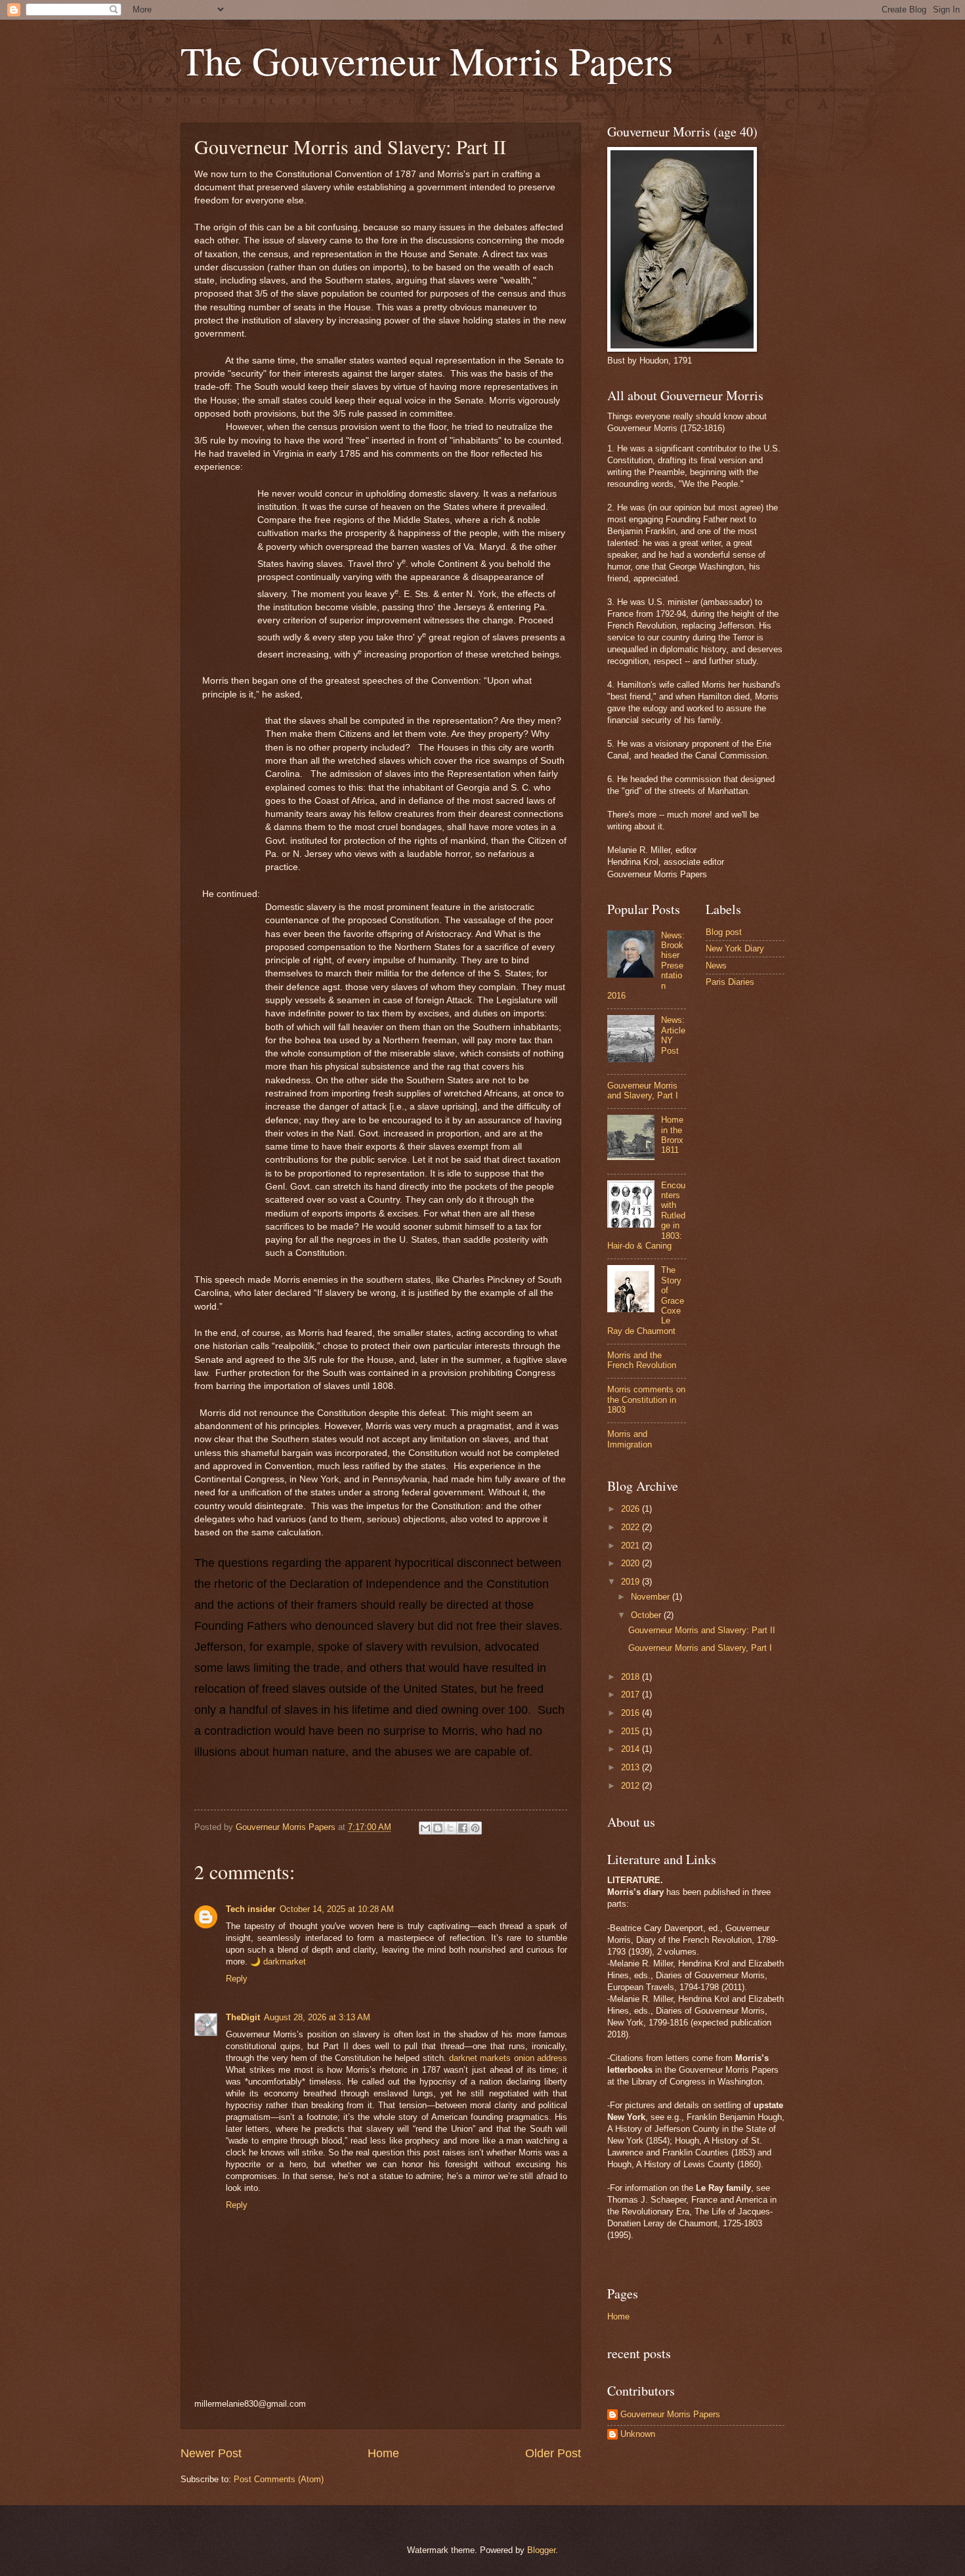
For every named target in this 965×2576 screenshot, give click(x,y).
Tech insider (251, 1909)
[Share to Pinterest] (475, 1828)
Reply (237, 1979)
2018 (632, 1677)
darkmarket (285, 1962)
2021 (632, 1546)
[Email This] (425, 1828)
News (716, 966)
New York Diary (735, 948)
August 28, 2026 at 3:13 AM (317, 2017)
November (652, 1597)
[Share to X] (450, 1828)
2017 (632, 1694)
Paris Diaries (730, 982)
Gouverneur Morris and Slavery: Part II (702, 1630)
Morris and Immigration (630, 1439)
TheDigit (243, 2017)
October (647, 1615)
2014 (632, 1749)
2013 (632, 1767)
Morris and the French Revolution (642, 1360)
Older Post (553, 2453)
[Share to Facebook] (463, 1828)
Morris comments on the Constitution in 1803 (646, 1400)
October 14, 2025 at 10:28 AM (337, 1909)
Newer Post (211, 2453)
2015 (632, 1731)
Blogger (541, 2550)
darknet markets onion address (508, 2058)
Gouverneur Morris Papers (670, 2414)
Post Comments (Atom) (279, 2479)
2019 (632, 1582)
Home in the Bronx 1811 (672, 1135)
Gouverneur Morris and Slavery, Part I (643, 1091)
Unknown (638, 2434)
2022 (632, 1527)
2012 (632, 1786)
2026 (632, 1509)
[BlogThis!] (438, 1828)
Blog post (724, 932)
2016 (632, 1713)
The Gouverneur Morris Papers (427, 60)
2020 (632, 1563)
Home (383, 2453)
